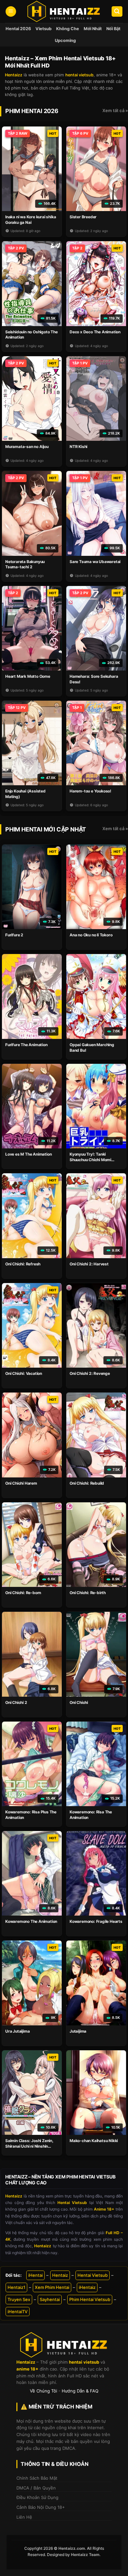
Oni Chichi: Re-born (23, 1593)
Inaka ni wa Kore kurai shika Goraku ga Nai (31, 220)
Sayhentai (50, 2299)
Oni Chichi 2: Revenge (90, 1373)
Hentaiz (60, 2275)
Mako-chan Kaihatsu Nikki (94, 2141)
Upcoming (65, 40)
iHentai (35, 2275)
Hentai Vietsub (93, 2275)
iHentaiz (87, 2287)
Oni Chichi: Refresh (23, 1264)
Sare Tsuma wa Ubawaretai (95, 562)
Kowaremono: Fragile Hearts (96, 1921)
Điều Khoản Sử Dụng (37, 2497)
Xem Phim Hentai (52, 2287)
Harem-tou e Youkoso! (90, 791)
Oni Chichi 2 (16, 1702)
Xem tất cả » (115, 110)
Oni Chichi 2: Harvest (89, 1264)
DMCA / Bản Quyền (36, 2488)
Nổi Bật (113, 29)
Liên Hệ (24, 2517)
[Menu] (11, 12)
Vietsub (43, 29)
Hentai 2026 (18, 29)
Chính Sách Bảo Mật (37, 2478)
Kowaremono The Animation (31, 1921)
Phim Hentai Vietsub (90, 2299)
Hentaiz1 (16, 2287)
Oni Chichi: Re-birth (88, 1593)
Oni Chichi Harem (21, 1483)
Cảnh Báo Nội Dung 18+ (41, 2507)
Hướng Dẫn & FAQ (80, 2391)
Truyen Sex (19, 2299)
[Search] (117, 12)
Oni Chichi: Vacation (24, 1373)
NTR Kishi (78, 447)
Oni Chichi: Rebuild (87, 1483)
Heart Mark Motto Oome (28, 676)
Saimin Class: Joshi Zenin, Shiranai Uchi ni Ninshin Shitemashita (29, 2146)
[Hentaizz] (64, 11)
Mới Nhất (93, 29)
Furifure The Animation (26, 1045)
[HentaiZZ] (64, 2345)
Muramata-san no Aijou (27, 447)
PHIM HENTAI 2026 (32, 111)
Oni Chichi (79, 1702)
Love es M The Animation (28, 1154)
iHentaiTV (18, 2312)
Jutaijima (78, 2031)
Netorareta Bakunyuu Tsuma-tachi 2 (25, 564)
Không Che (68, 29)
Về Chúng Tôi (43, 2391)
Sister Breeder (83, 217)
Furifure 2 (14, 935)
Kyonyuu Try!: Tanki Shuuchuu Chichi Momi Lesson (90, 1160)
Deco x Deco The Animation (95, 332)
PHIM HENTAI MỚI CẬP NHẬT (46, 829)
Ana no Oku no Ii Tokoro (91, 935)
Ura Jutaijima (17, 2031)
